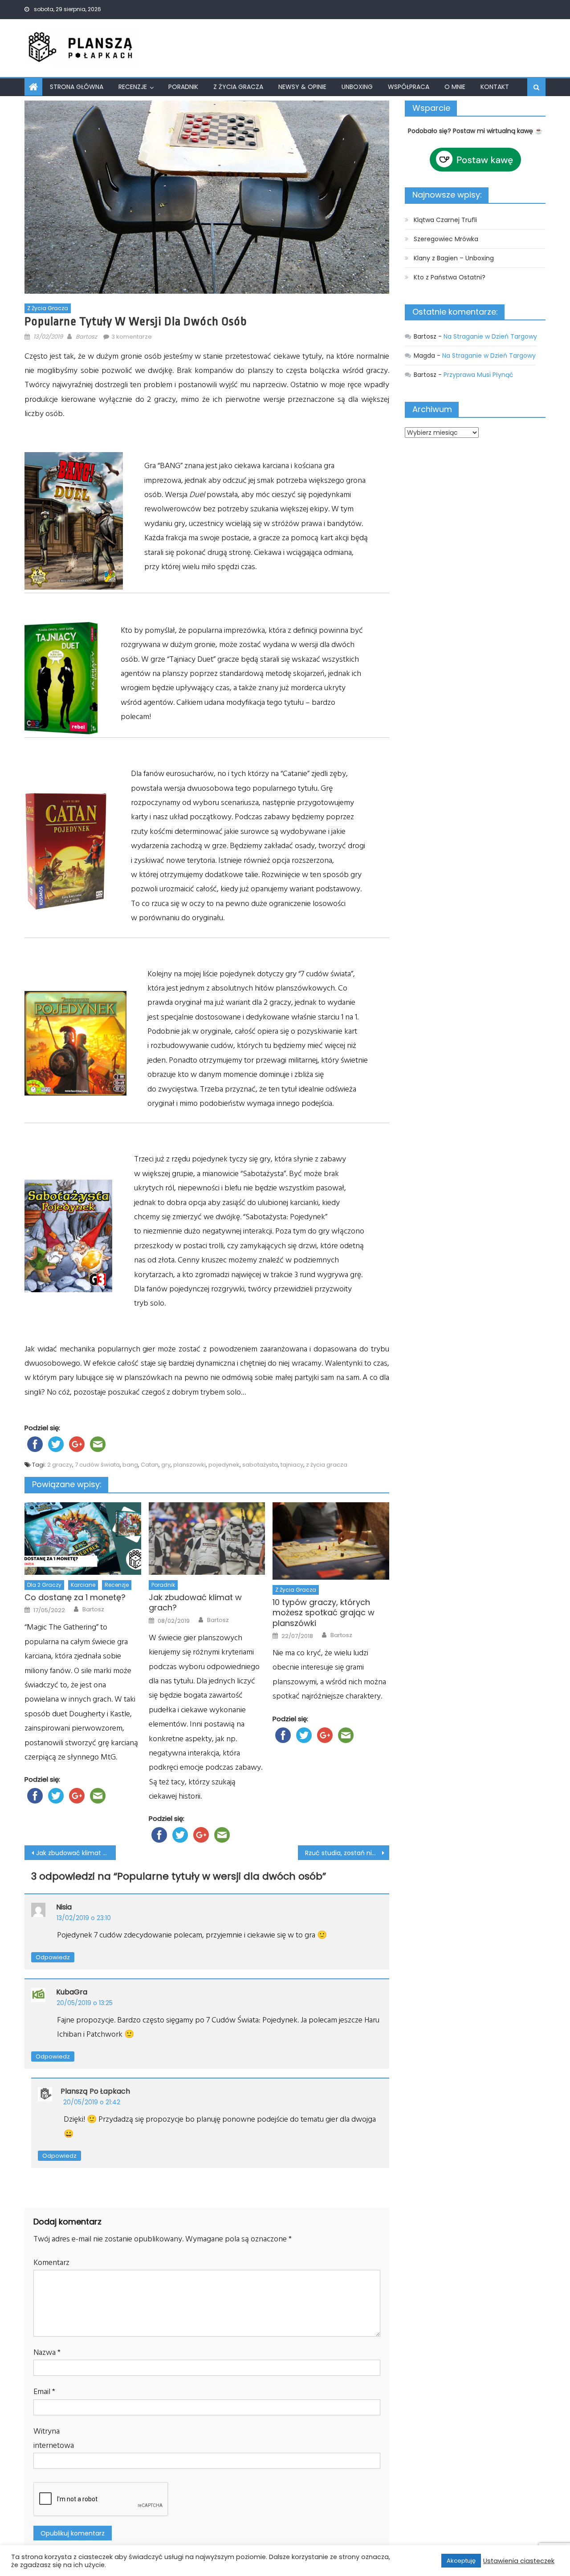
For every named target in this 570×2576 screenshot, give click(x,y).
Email (44, 2392)
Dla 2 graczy (44, 1585)
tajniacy (292, 1465)
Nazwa (47, 2352)
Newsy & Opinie (302, 87)
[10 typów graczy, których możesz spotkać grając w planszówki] (331, 1541)
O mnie (455, 87)
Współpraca (409, 87)
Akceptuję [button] (461, 2561)
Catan (150, 1465)
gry (166, 1465)
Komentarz (51, 2263)
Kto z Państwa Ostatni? (450, 277)
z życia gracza (327, 1465)
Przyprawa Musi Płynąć (478, 375)
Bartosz (86, 337)
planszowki (189, 1465)
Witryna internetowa (54, 2438)
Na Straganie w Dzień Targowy (490, 336)
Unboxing (357, 87)
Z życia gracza (238, 87)
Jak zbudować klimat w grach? (195, 1603)
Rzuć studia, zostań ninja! (344, 1853)
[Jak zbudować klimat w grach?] (207, 1539)
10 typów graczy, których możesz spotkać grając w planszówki (324, 1613)
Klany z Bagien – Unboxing (454, 258)
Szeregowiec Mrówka (446, 239)
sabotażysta (260, 1465)
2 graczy (60, 1465)
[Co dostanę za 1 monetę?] (83, 1539)
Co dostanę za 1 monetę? (75, 1597)
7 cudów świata (97, 1465)
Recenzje (133, 87)
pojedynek (224, 1465)
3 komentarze (132, 337)
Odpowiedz (53, 1957)
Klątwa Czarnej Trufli (445, 220)
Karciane (83, 1585)
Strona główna (77, 87)
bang (130, 1465)
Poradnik (183, 87)
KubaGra (72, 1992)
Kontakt (495, 87)
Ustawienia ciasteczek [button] (519, 2561)
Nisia (64, 1907)
